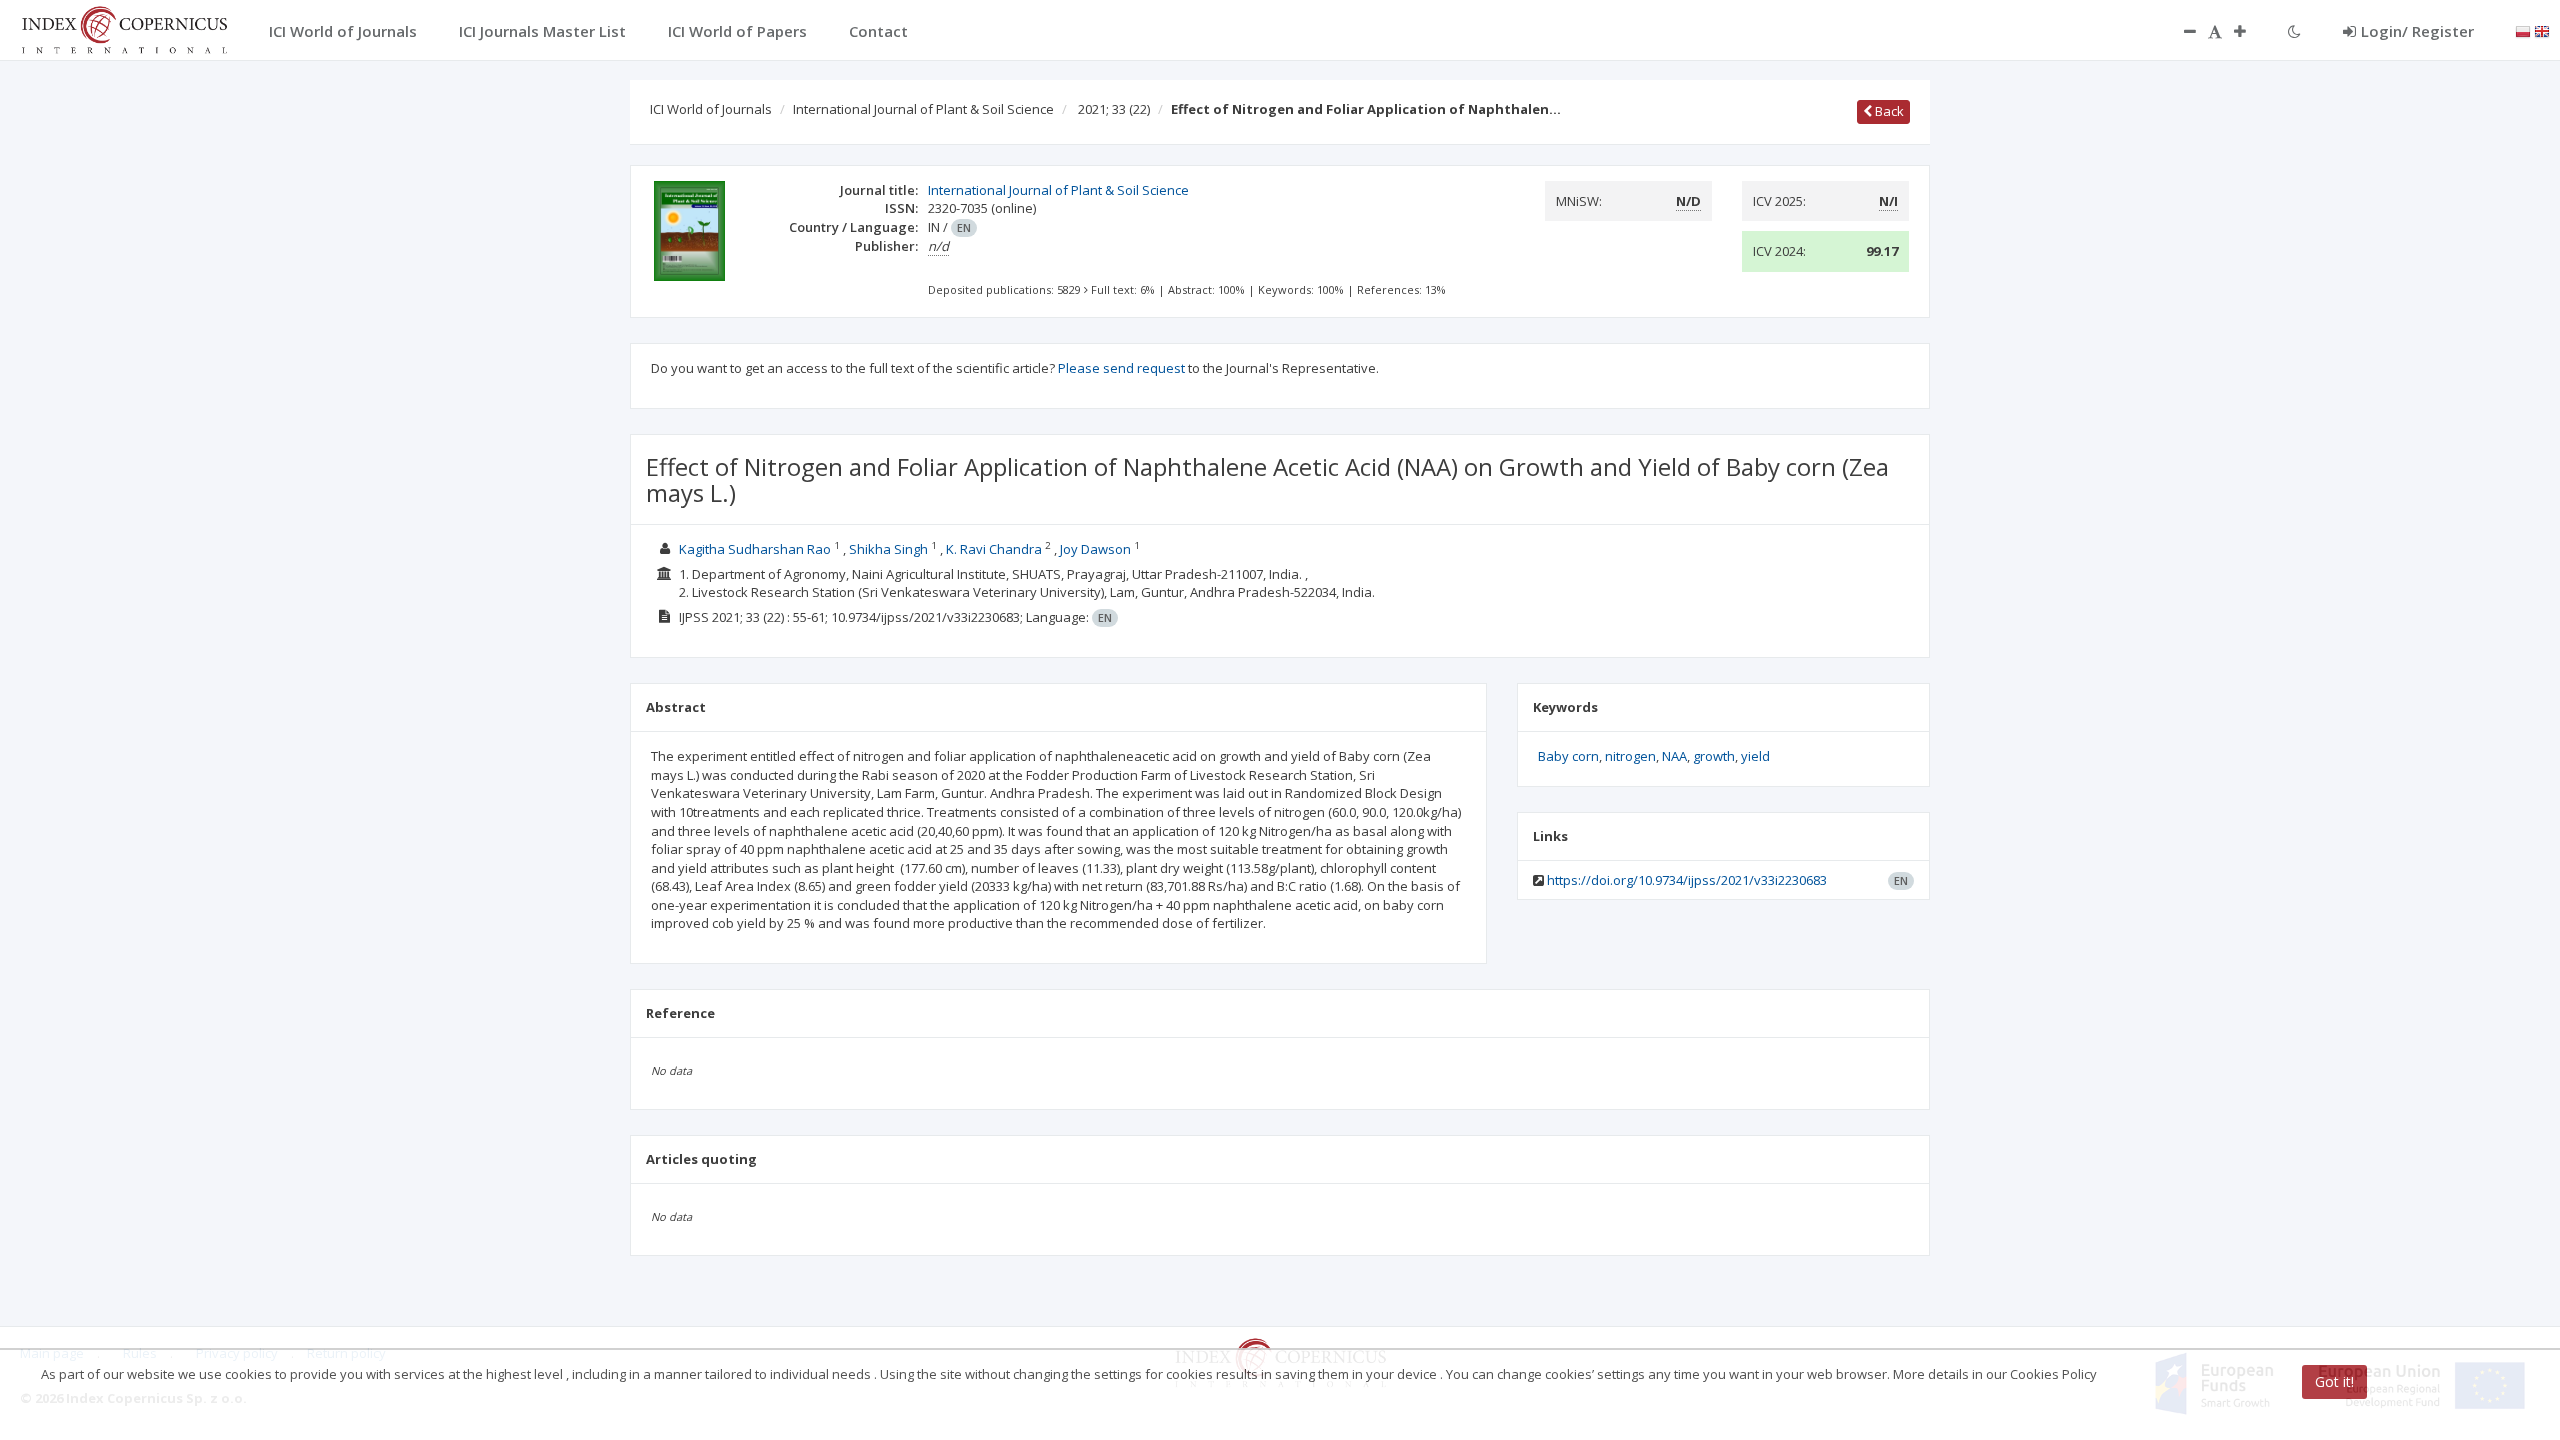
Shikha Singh (888, 549)
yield (1755, 756)
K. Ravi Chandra (994, 549)
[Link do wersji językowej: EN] (2542, 30)
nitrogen (1630, 756)
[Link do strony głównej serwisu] (124, 28)
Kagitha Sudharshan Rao (755, 549)
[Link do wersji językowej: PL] (2523, 30)
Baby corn (1568, 756)
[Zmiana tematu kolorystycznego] (2294, 31)
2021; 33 (1114, 109)
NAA (1674, 756)
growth (1714, 756)
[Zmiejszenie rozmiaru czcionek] (2180, 31)
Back (1888, 111)
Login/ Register (2417, 31)
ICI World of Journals (711, 109)
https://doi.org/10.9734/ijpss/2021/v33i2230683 (1687, 880)
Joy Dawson (1095, 549)
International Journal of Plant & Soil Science (923, 109)
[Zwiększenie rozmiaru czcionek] (2250, 31)
